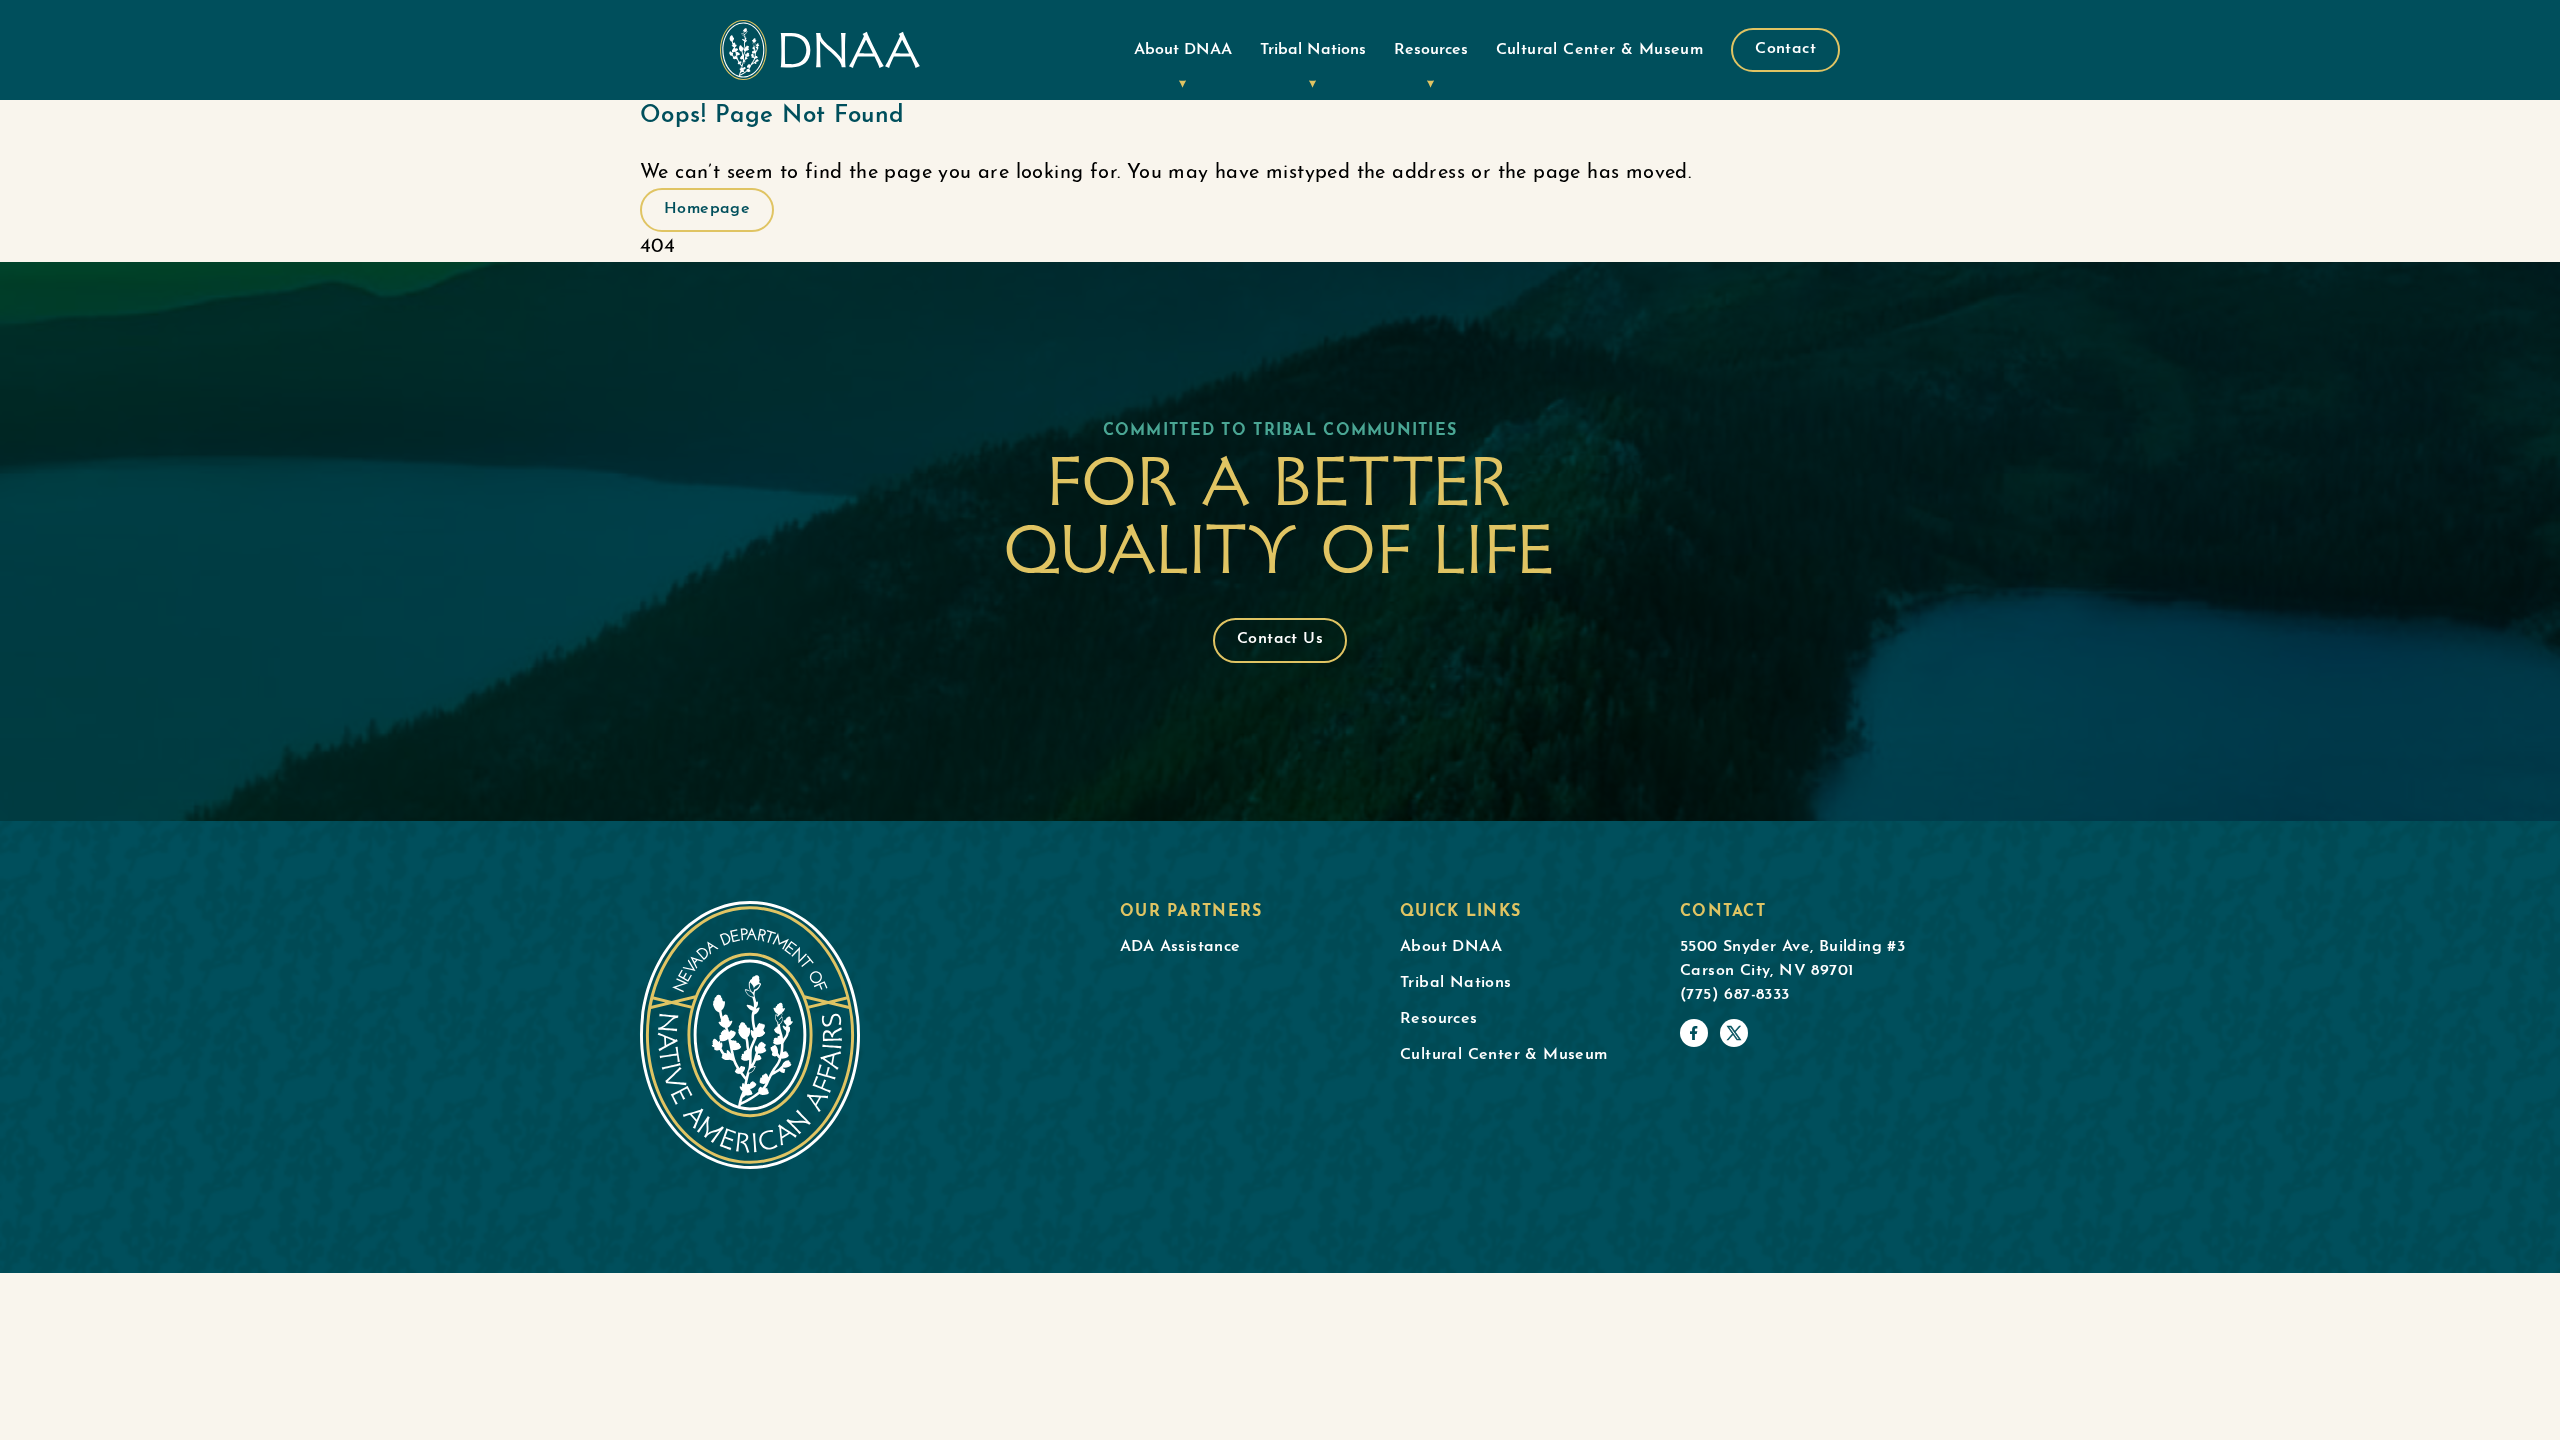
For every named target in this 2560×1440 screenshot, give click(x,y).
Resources (1431, 50)
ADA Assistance (1180, 947)
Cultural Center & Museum (1600, 50)
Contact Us (1280, 639)
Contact (1785, 49)
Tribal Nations (1313, 50)
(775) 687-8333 (1735, 995)
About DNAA (1183, 50)
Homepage (707, 209)
